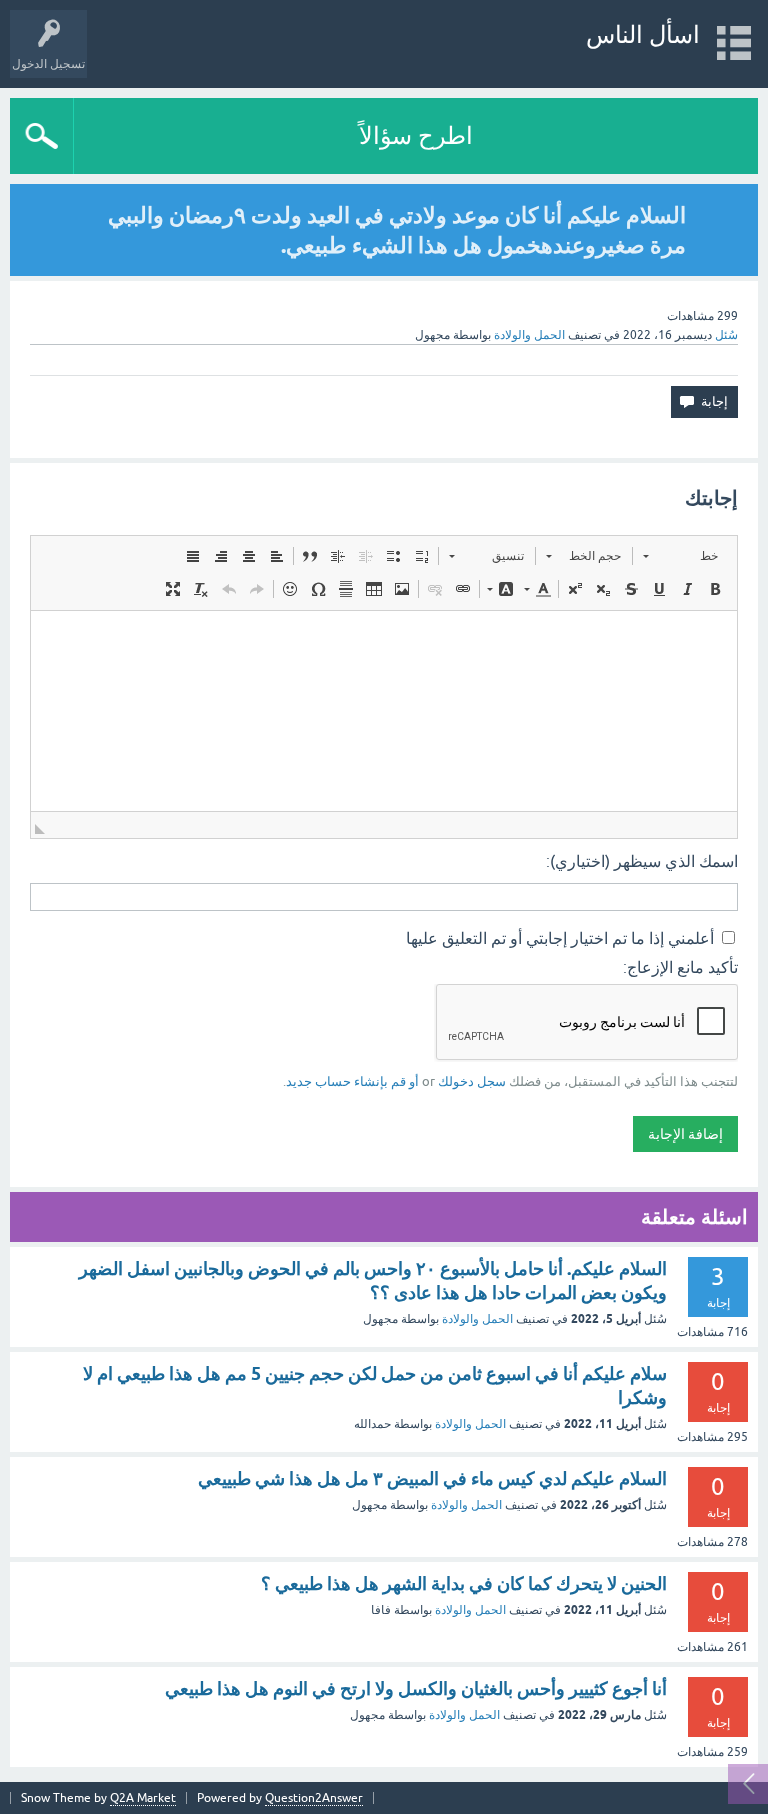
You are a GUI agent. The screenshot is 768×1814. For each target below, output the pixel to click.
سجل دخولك (472, 1081)
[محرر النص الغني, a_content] (384, 711)
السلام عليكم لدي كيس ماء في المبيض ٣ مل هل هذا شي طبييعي (432, 1478)
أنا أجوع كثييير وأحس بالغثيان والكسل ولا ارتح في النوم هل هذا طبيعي (416, 1688)
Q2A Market (143, 1798)
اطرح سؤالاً (416, 135)
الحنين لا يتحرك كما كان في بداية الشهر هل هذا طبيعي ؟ (464, 1583)
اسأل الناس (643, 34)
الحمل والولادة (529, 335)
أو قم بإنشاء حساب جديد (352, 1081)
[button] (680, 556)
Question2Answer (314, 1798)
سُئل (726, 335)
